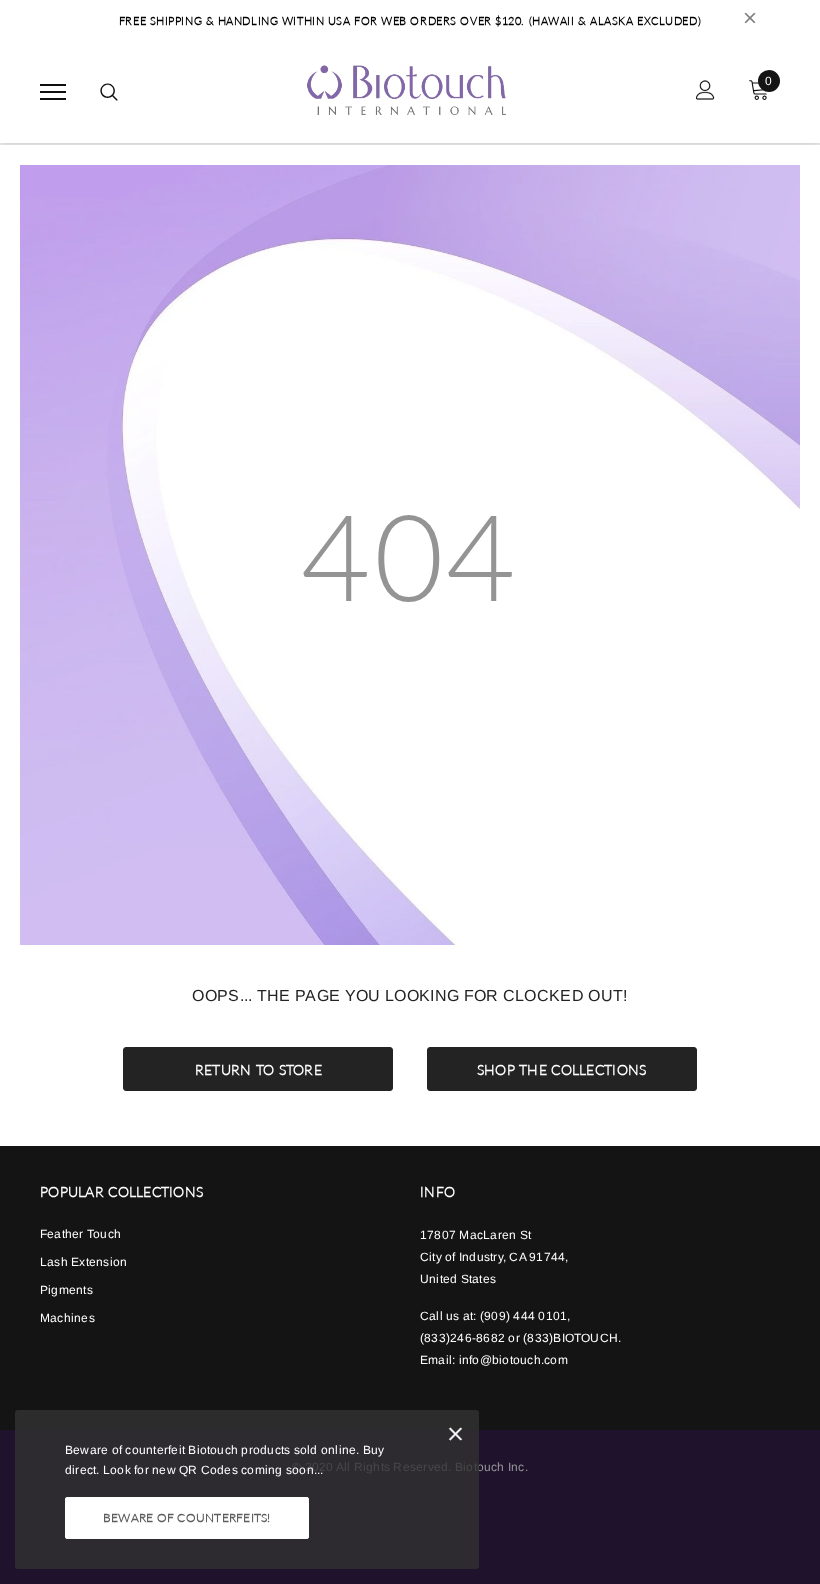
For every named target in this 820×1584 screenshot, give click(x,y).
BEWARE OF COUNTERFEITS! (187, 1517)
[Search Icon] (109, 92)
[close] (750, 21)
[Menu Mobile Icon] (53, 92)
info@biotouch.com (513, 1360)
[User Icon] (705, 92)
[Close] (455, 1437)
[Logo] (407, 89)
